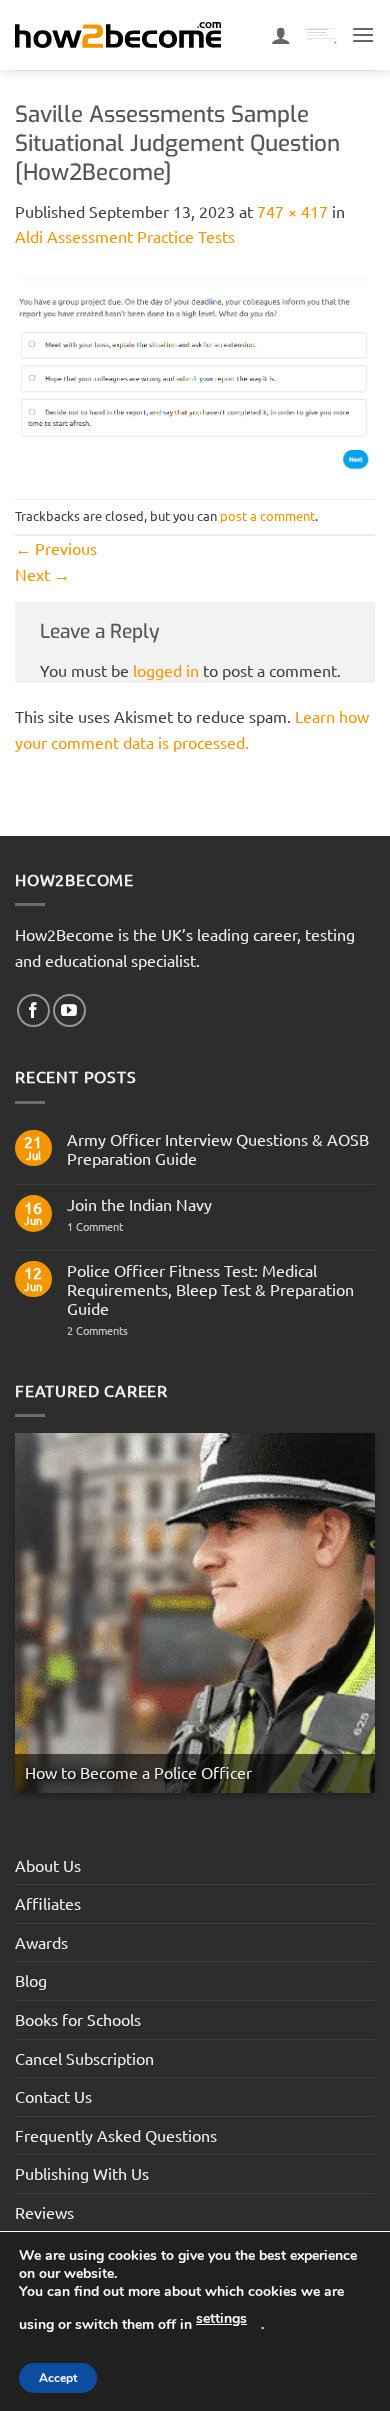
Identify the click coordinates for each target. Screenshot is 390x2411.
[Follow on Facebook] (33, 1010)
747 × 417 (292, 211)
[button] (363, 34)
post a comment (267, 515)
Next (42, 574)
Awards (41, 1942)
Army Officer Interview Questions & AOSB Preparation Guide (218, 1149)
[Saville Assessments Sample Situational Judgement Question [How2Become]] (195, 371)
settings (221, 2318)
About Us (48, 1865)
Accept (58, 2378)
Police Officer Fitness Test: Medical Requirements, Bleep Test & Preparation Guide (210, 1289)
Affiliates (48, 1903)
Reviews (44, 2212)
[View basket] (321, 35)
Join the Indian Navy (139, 1204)
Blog (31, 1980)
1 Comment (109, 1226)
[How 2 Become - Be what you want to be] (118, 35)
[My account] (281, 35)
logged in (166, 670)
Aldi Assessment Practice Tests (125, 236)
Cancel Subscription (84, 2058)
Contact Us (53, 2096)
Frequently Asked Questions (116, 2135)
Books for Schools (78, 2019)
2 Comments (132, 1330)
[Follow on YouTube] (69, 1010)
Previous (56, 548)
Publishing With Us (82, 2173)
